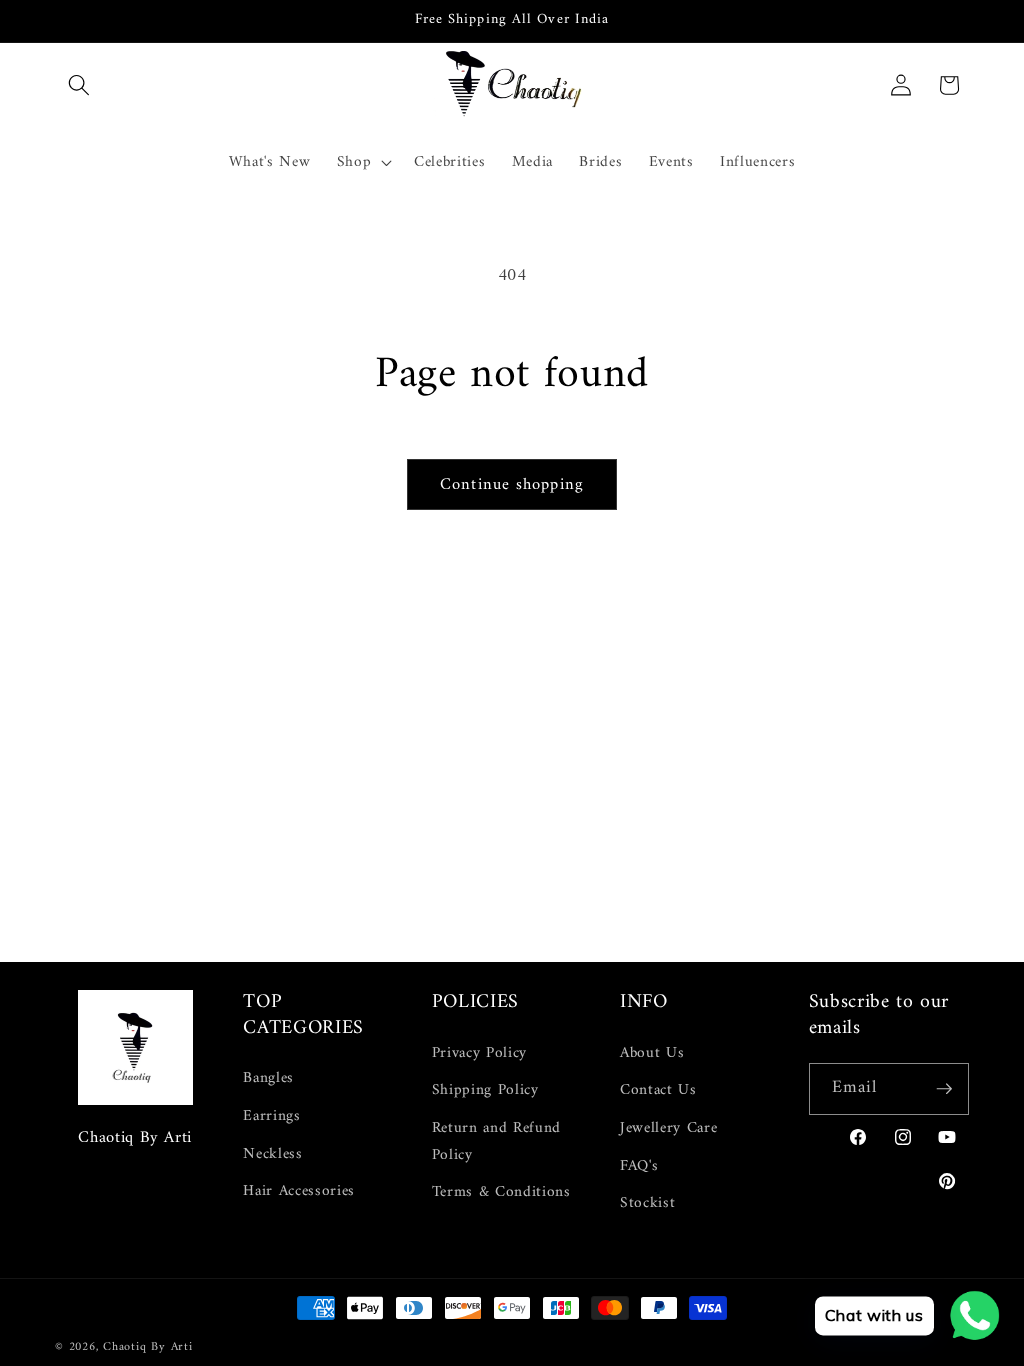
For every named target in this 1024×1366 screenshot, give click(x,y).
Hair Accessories (299, 1191)
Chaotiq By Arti (148, 1347)
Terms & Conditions (501, 1192)
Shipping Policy (485, 1090)
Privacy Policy (479, 1054)
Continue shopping (512, 484)
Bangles (268, 1079)
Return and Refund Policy (496, 1142)
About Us (652, 1054)
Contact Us (658, 1090)
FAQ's (639, 1166)
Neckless (272, 1154)
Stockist (647, 1203)
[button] (79, 85)
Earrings (271, 1116)
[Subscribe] (944, 1089)
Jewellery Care (668, 1128)
